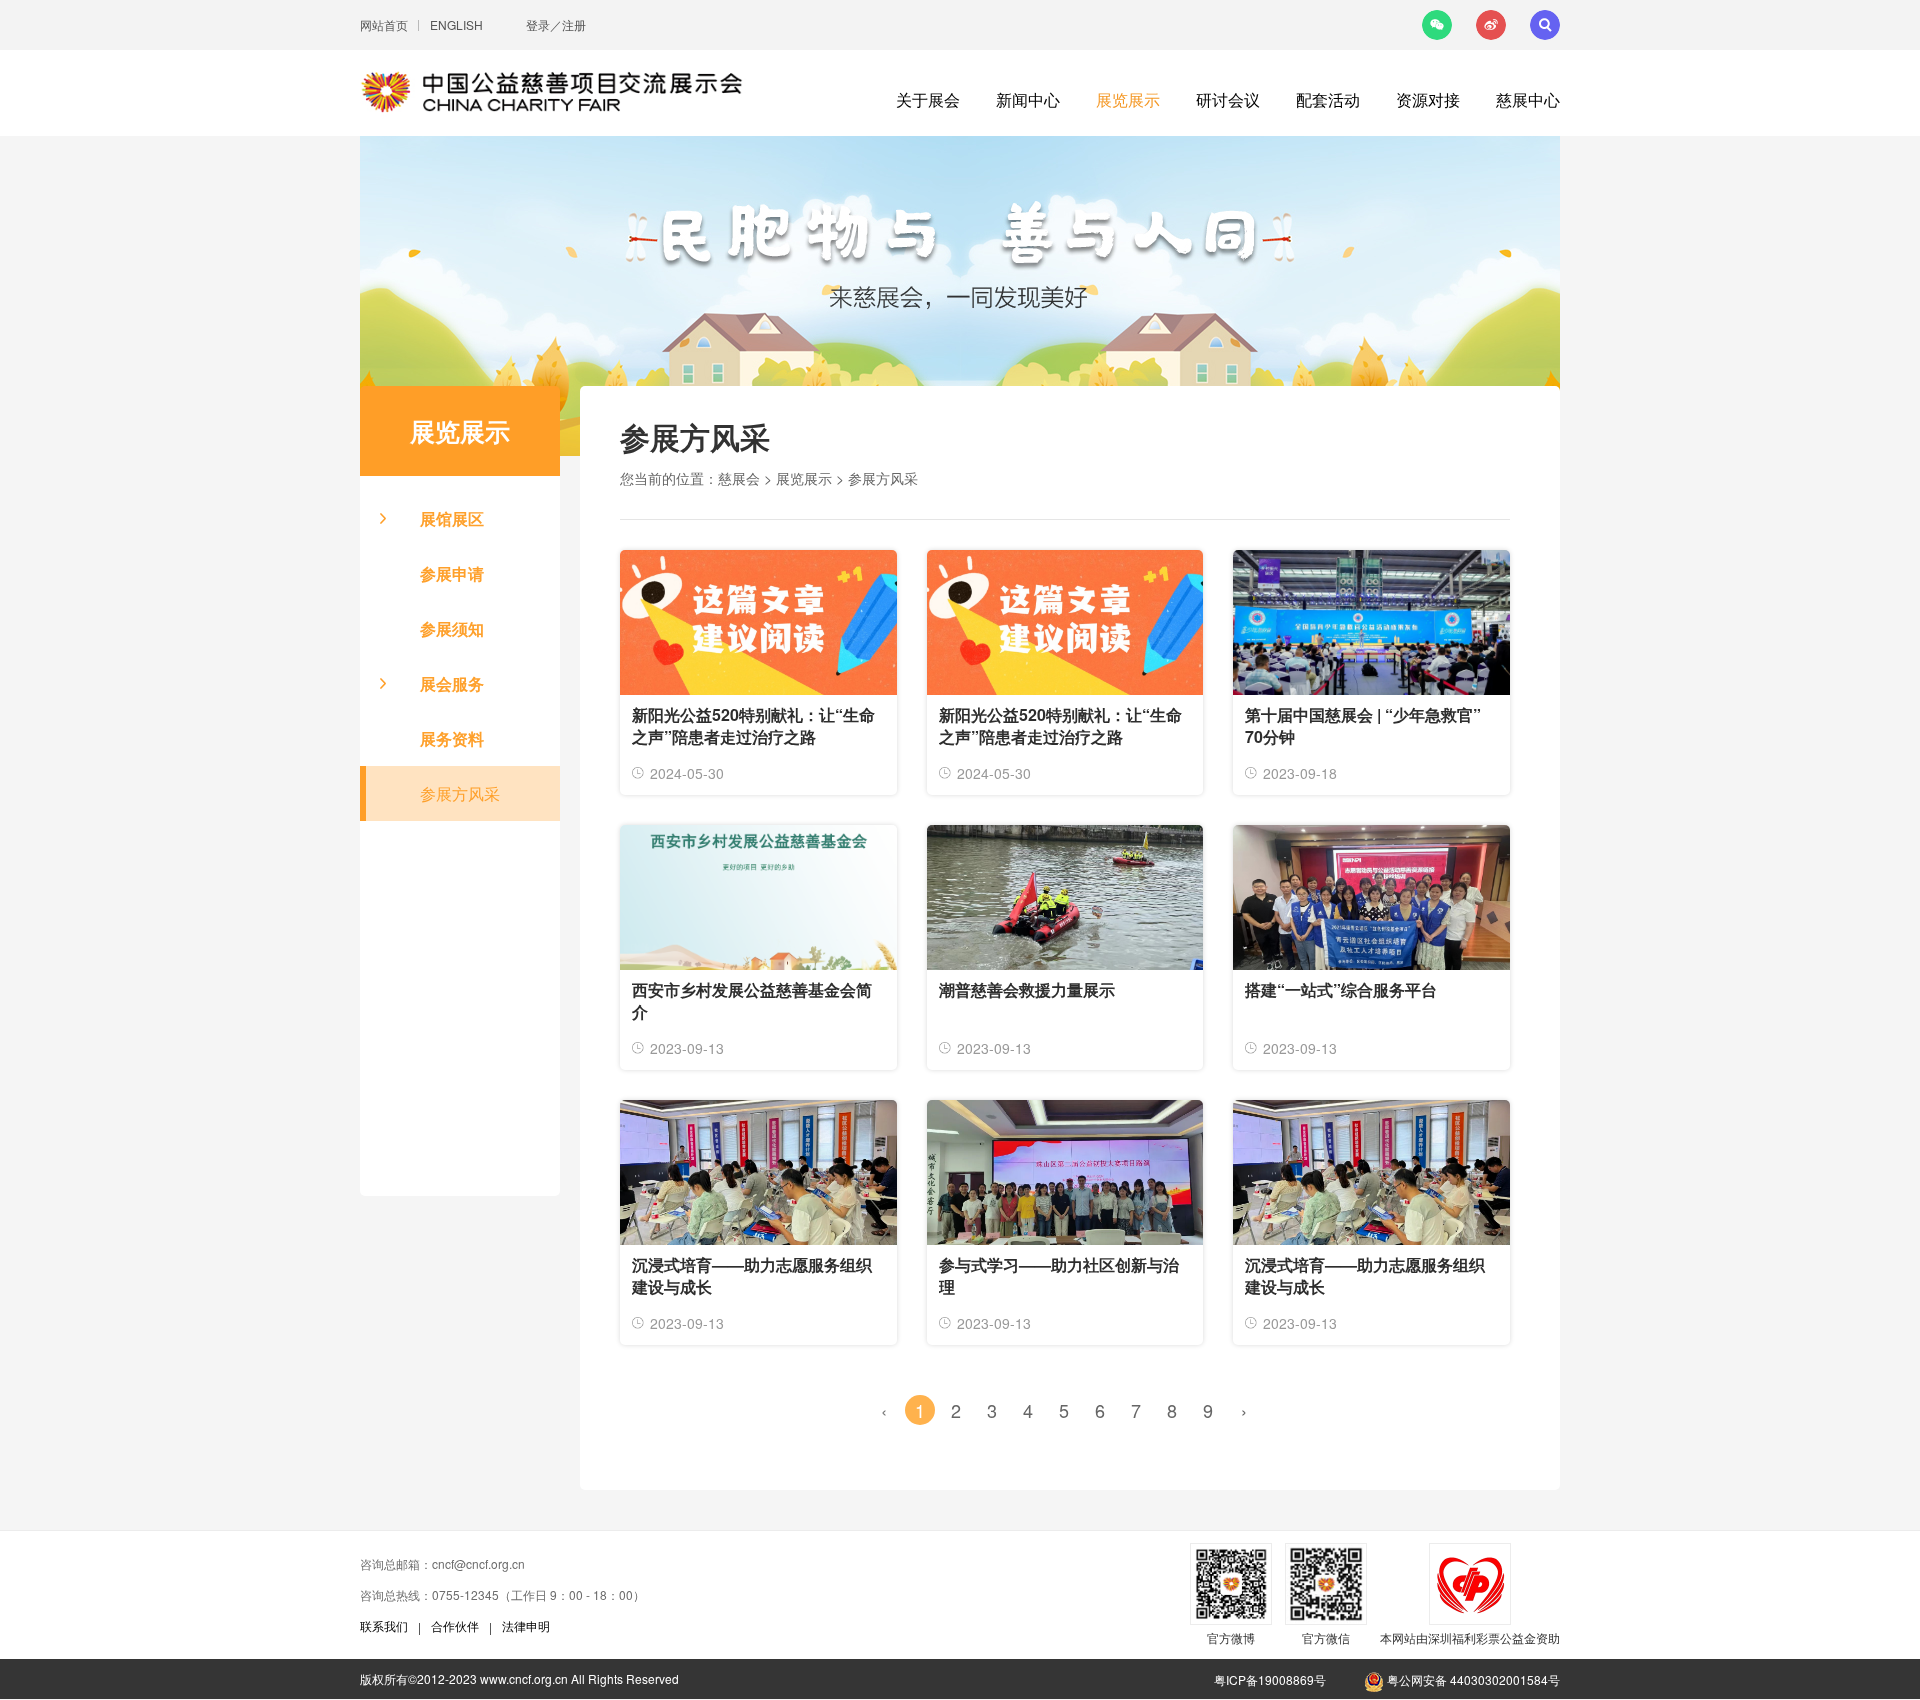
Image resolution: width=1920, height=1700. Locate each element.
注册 (574, 24)
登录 (538, 24)
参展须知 (452, 628)
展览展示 (1128, 99)
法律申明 (526, 1625)
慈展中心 (1528, 99)
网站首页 (384, 24)
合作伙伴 (455, 1625)
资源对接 (1428, 99)
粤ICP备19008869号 (1270, 1679)
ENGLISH (456, 24)
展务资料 (452, 738)
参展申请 (452, 573)
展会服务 (452, 683)
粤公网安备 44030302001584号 (1472, 1679)
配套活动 (1328, 99)
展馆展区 (452, 518)
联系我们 (384, 1625)
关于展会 (928, 99)
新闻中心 (1028, 99)
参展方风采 (460, 793)
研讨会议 (1228, 99)
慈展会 (739, 478)
